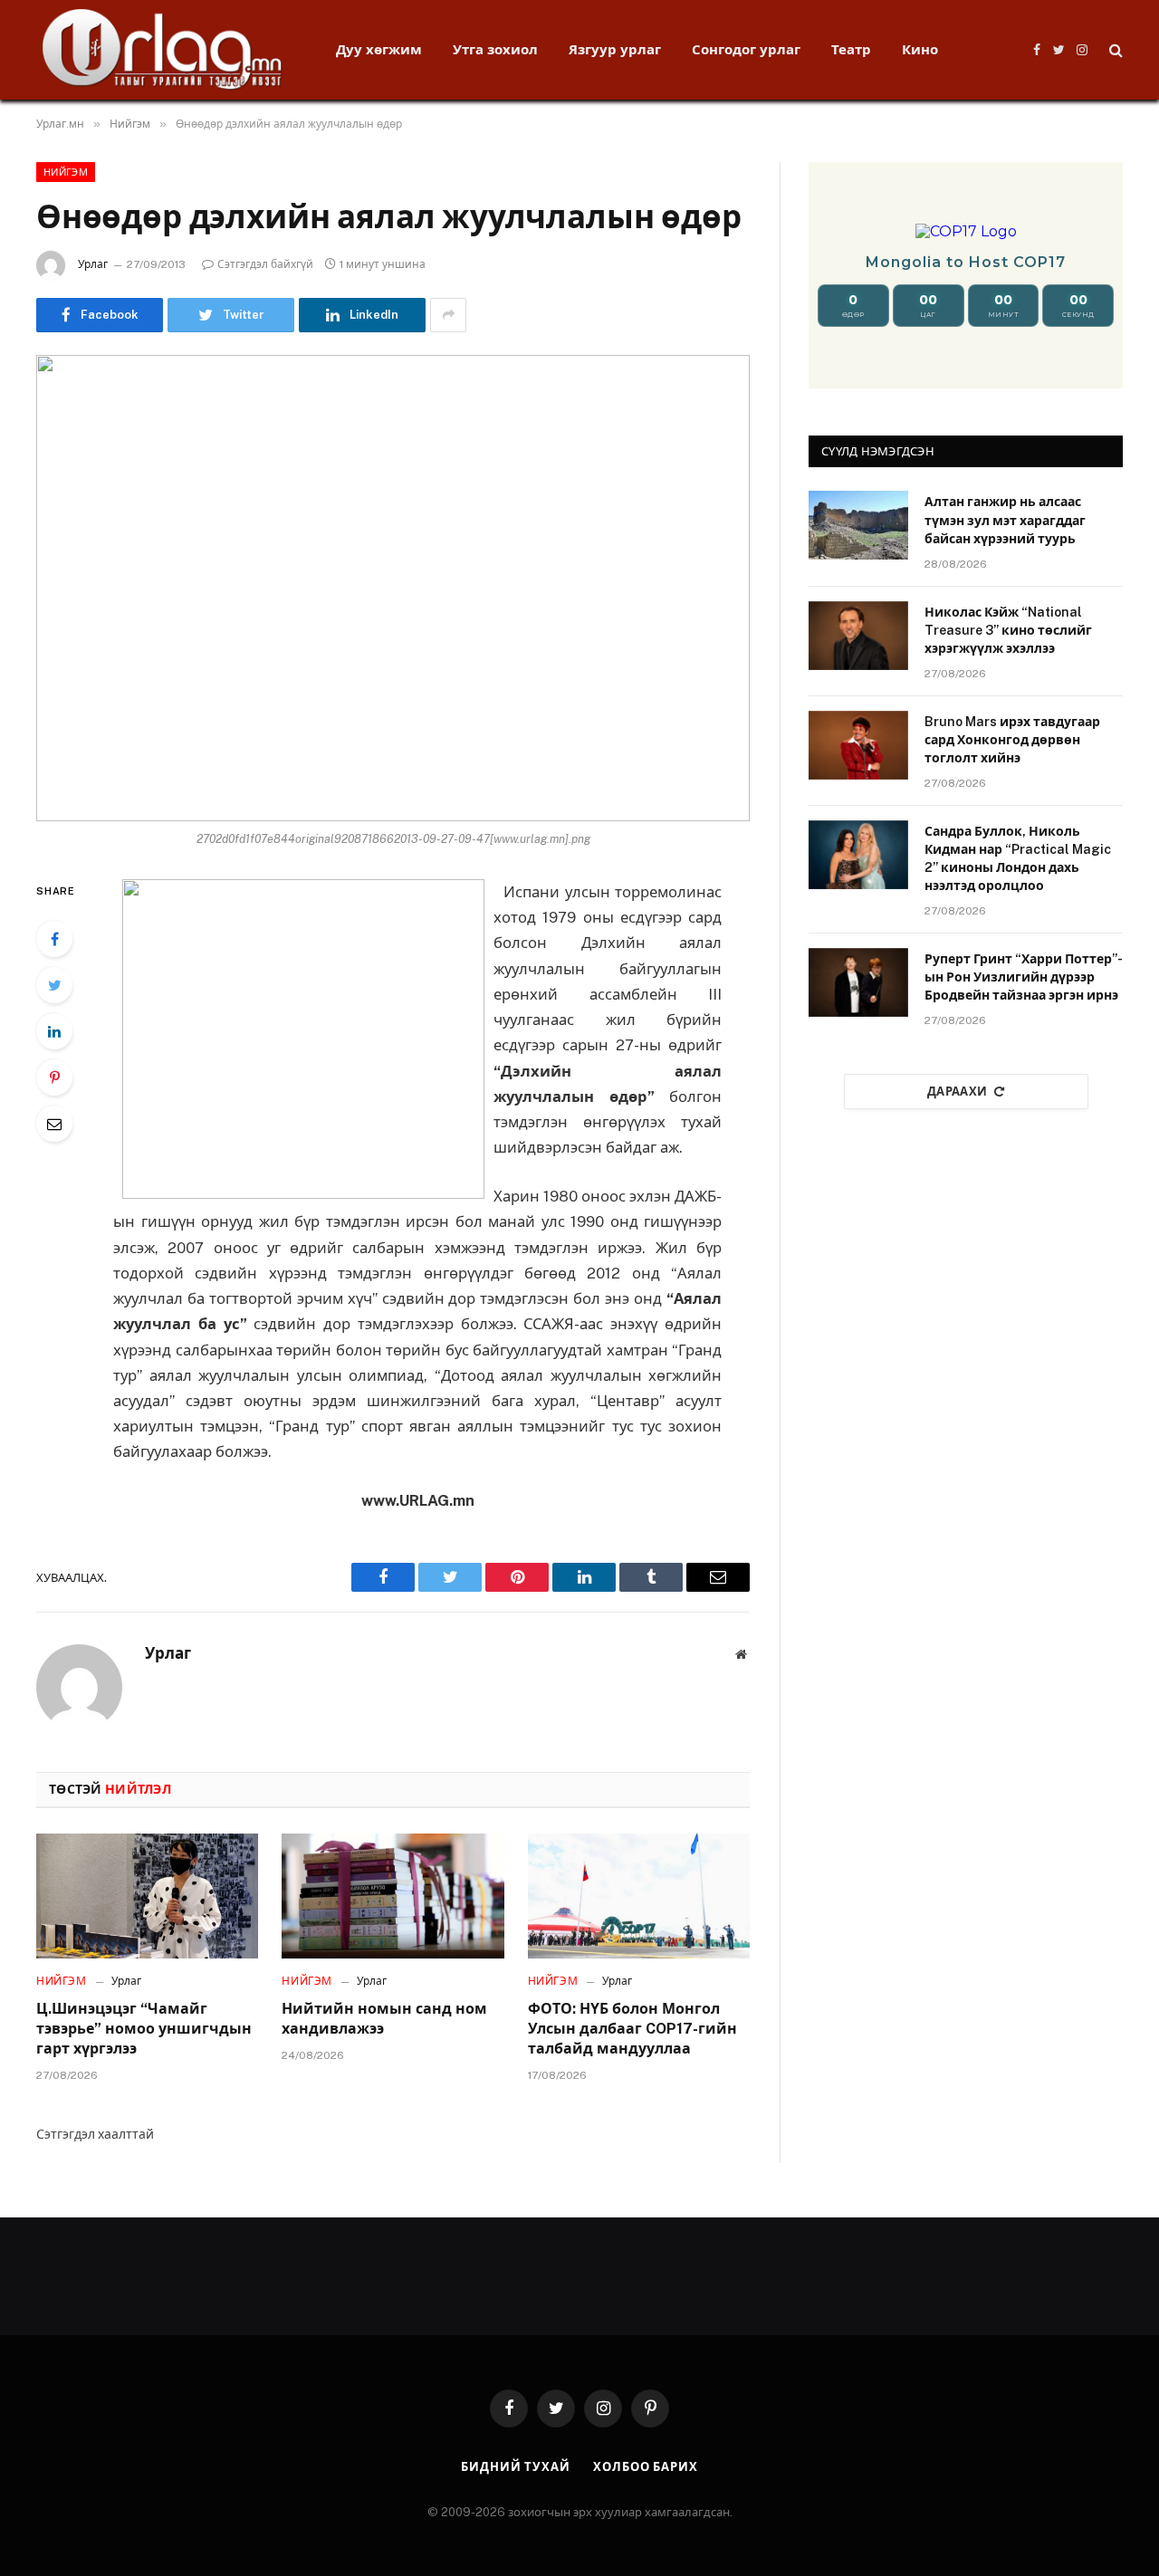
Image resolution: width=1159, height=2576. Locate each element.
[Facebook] (54, 939)
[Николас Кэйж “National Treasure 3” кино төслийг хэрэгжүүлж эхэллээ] (858, 636)
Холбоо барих (646, 2467)
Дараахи (958, 1092)
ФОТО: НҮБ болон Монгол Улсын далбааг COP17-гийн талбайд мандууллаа (632, 2029)
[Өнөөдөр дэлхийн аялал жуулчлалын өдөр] (393, 588)
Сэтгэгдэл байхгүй (265, 264)
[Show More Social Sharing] (448, 315)
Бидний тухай (516, 2467)
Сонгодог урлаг (746, 49)
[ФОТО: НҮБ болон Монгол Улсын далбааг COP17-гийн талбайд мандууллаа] (639, 1896)
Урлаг (93, 264)
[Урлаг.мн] (163, 50)
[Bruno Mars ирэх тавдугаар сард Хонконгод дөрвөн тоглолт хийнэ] (858, 745)
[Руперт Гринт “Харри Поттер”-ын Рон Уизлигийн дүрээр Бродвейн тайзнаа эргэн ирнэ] (858, 982)
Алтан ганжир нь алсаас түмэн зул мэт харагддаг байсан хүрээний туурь (1005, 520)
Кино (920, 49)
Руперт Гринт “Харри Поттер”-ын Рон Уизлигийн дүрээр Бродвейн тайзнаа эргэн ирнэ (1024, 977)
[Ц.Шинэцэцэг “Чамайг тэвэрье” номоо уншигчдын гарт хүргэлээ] (147, 1896)
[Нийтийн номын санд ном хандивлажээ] (393, 1896)
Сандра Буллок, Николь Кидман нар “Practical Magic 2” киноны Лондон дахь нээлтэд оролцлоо (1018, 858)
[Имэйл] (54, 1124)
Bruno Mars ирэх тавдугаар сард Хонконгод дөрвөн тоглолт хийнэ (1012, 740)
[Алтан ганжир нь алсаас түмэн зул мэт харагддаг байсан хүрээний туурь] (858, 525)
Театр (851, 49)
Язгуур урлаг (615, 49)
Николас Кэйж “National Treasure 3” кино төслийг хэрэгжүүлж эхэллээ (1008, 630)
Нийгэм (66, 172)
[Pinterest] (54, 1077)
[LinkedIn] (54, 1031)
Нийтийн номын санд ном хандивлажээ (384, 2019)
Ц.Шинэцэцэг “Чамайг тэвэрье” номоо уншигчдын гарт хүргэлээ (144, 2029)
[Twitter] (54, 985)
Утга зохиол (495, 49)
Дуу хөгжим (379, 49)
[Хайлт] (1114, 50)
